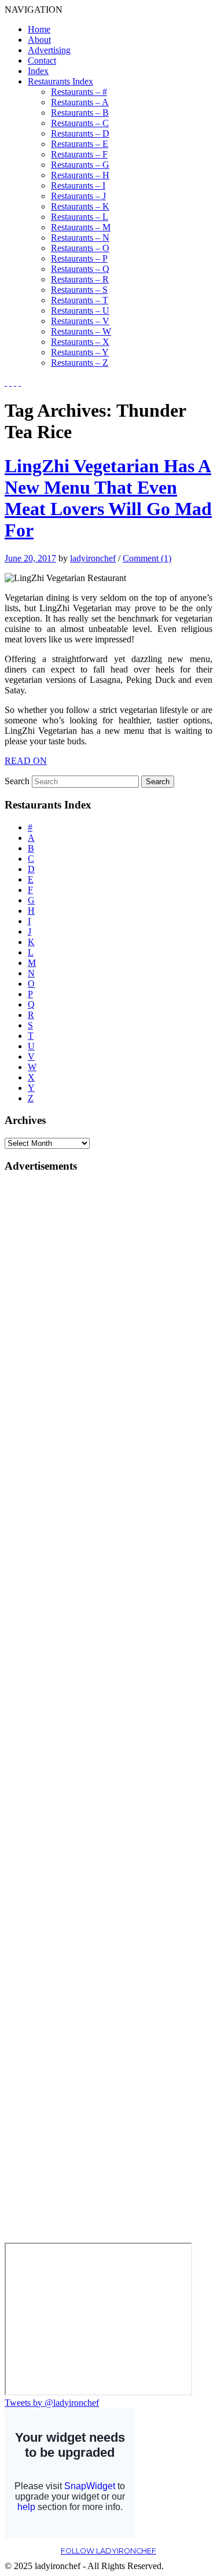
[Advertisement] (51, 1357)
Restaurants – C (80, 123)
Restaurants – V (80, 321)
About (39, 40)
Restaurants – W (81, 331)
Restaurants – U (80, 310)
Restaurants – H (80, 175)
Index (38, 71)
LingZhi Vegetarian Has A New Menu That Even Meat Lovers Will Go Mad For (108, 498)
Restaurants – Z (80, 363)
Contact (42, 60)
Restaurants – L (80, 217)
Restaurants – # (79, 92)
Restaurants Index (60, 81)
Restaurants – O (80, 248)
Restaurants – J (78, 196)
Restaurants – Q (80, 269)
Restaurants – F (79, 154)
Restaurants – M (81, 227)
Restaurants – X (80, 342)
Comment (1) (147, 558)
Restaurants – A (80, 102)
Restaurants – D (80, 133)
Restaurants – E (80, 144)
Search (17, 781)
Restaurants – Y (80, 352)
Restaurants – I (78, 185)
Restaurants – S (79, 290)
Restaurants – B (80, 113)
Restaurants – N (80, 238)
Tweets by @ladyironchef (52, 2403)
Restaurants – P (79, 258)
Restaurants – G (80, 165)
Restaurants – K (80, 206)
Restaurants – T (80, 300)
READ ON (26, 761)
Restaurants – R (80, 279)
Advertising (49, 50)
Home (39, 29)
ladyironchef (93, 558)
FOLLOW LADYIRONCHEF (108, 2551)
